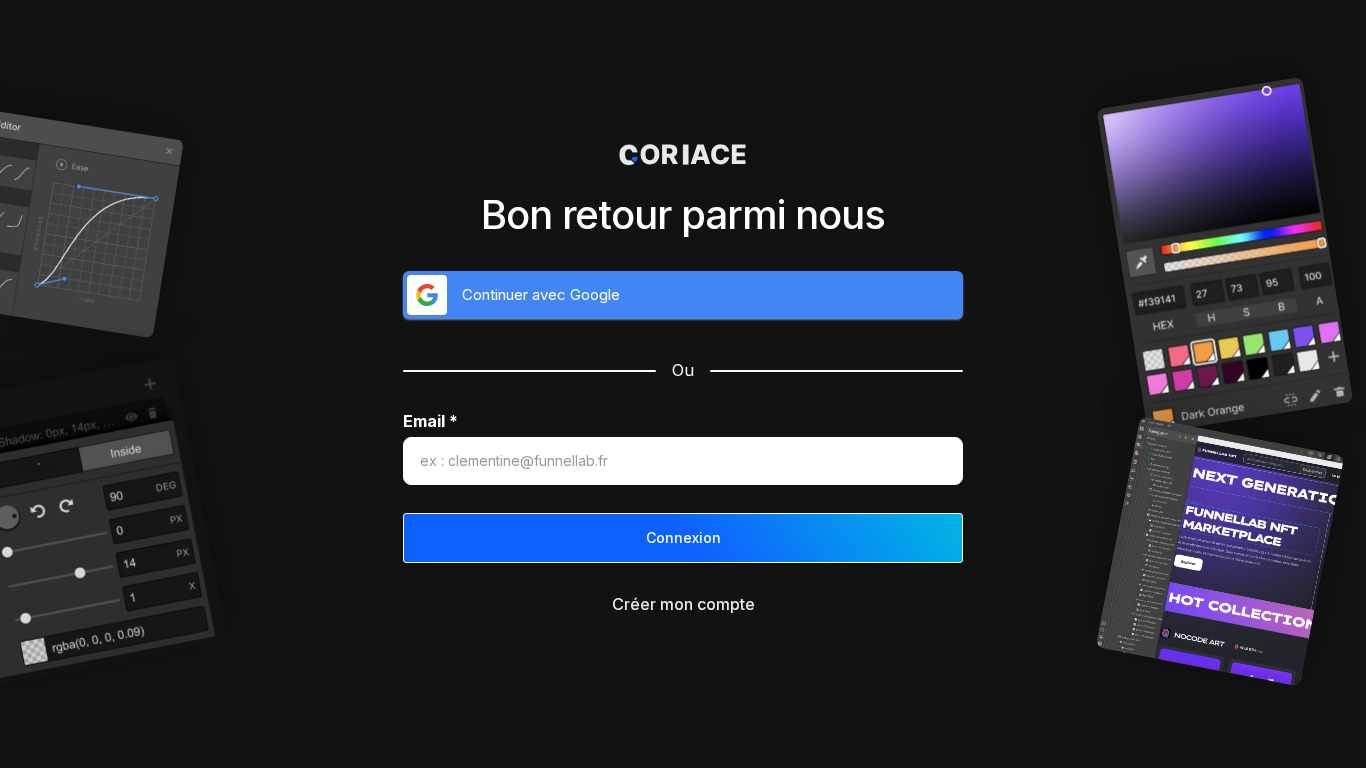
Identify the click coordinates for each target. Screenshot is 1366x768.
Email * (430, 421)
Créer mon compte (683, 604)
